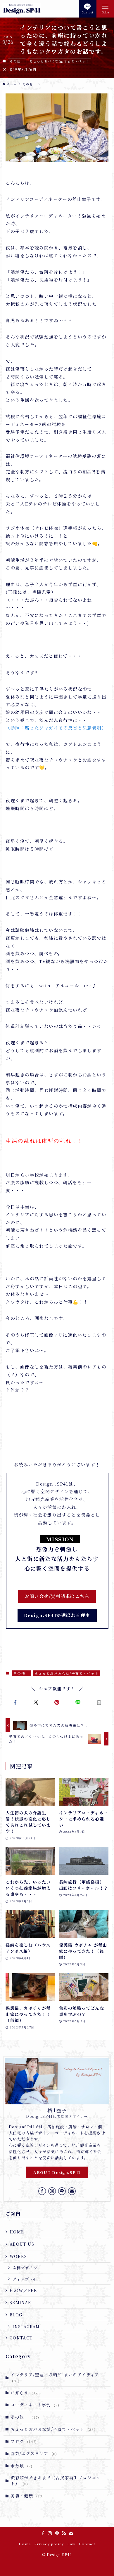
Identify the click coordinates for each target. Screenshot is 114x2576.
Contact (87, 2544)
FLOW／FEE (23, 2290)
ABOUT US (22, 2244)
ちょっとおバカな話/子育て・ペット (59, 61)
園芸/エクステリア (34, 2453)
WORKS (18, 2256)
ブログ (24, 2441)
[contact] (72, 2191)
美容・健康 (27, 2496)
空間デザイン (25, 2268)
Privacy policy (49, 2544)
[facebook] (42, 2191)
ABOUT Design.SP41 (57, 2172)
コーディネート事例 (35, 2405)
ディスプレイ (25, 2279)
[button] (15, 1703)
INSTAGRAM (26, 2326)
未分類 (21, 2466)
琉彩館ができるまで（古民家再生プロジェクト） (56, 2481)
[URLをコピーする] (99, 1703)
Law (71, 2544)
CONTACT (21, 2338)
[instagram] (52, 2191)
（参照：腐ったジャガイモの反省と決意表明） (56, 728)
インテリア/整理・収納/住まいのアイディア (55, 2377)
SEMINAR (21, 2302)
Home (25, 2544)
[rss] (64, 2533)
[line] (62, 2191)
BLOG (16, 2315)
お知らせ (25, 2393)
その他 (17, 61)
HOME (17, 2232)
